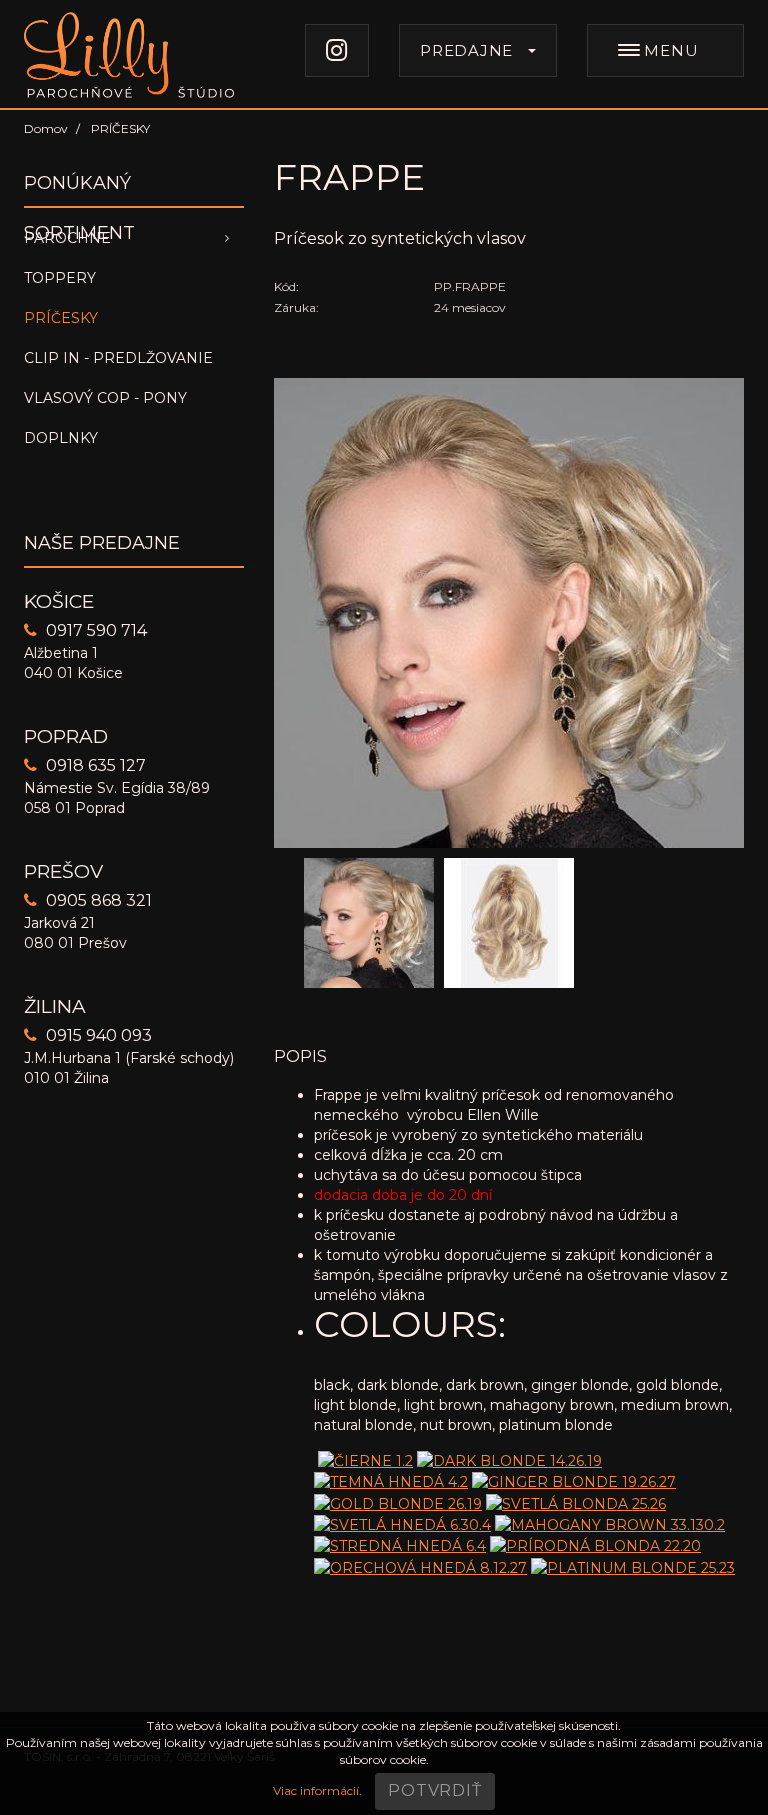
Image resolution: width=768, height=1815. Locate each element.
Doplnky (61, 438)
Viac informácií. (317, 1790)
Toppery (60, 278)
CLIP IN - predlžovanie (118, 358)
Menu (669, 50)
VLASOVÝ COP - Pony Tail (105, 403)
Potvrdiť (434, 1790)
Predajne (466, 50)
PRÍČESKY (61, 318)
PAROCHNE (67, 238)
